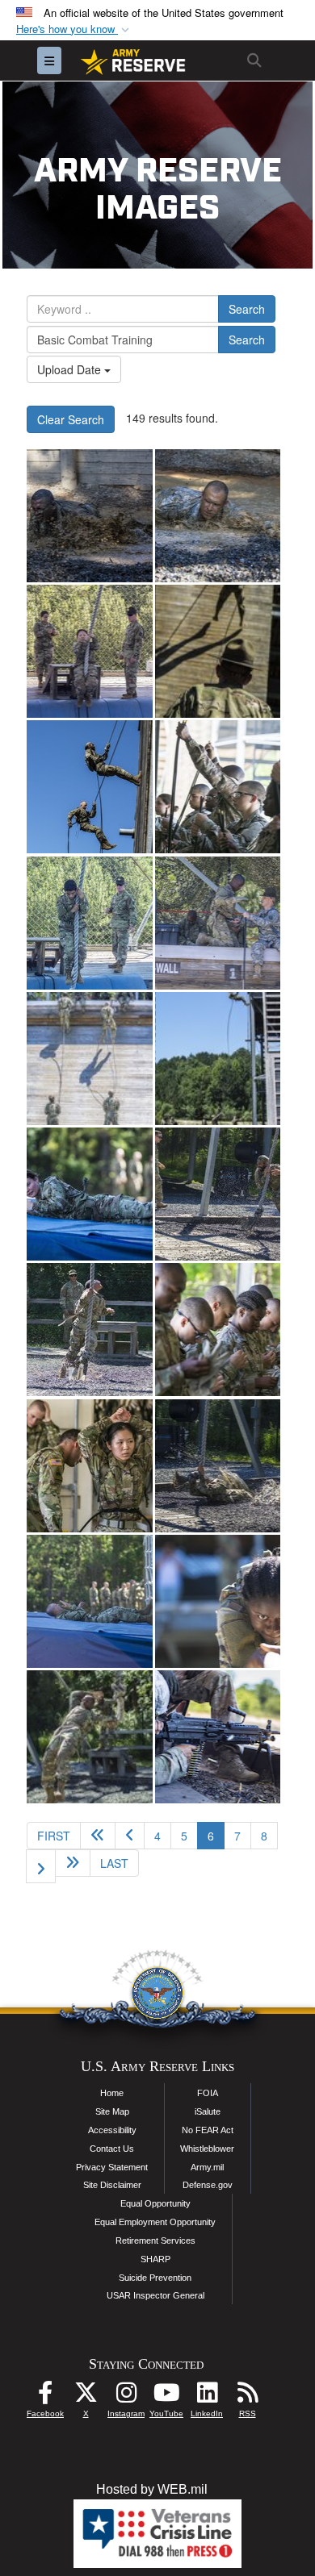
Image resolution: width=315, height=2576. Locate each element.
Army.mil (207, 2167)
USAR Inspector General (155, 2295)
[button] (74, 29)
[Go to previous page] (130, 1836)
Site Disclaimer (112, 2185)
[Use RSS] (247, 2397)
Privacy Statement (112, 2167)
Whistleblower (207, 2149)
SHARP (155, 2259)
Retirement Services (155, 2240)
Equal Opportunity (155, 2203)
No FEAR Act (208, 2130)
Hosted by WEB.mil (152, 2489)
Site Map (112, 2111)
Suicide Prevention (155, 2278)
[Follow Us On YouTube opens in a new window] (166, 2397)
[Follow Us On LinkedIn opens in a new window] (207, 2397)
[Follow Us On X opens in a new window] (86, 2397)
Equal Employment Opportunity (155, 2222)
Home (112, 2093)
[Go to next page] (41, 1866)
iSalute (208, 2111)
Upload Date (71, 369)
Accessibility (112, 2130)
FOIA (208, 2093)
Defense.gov (208, 2185)
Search (247, 309)
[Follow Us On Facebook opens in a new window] (45, 2397)
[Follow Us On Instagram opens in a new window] (126, 2397)
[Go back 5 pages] (98, 1836)
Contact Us (112, 2149)
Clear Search (71, 419)
